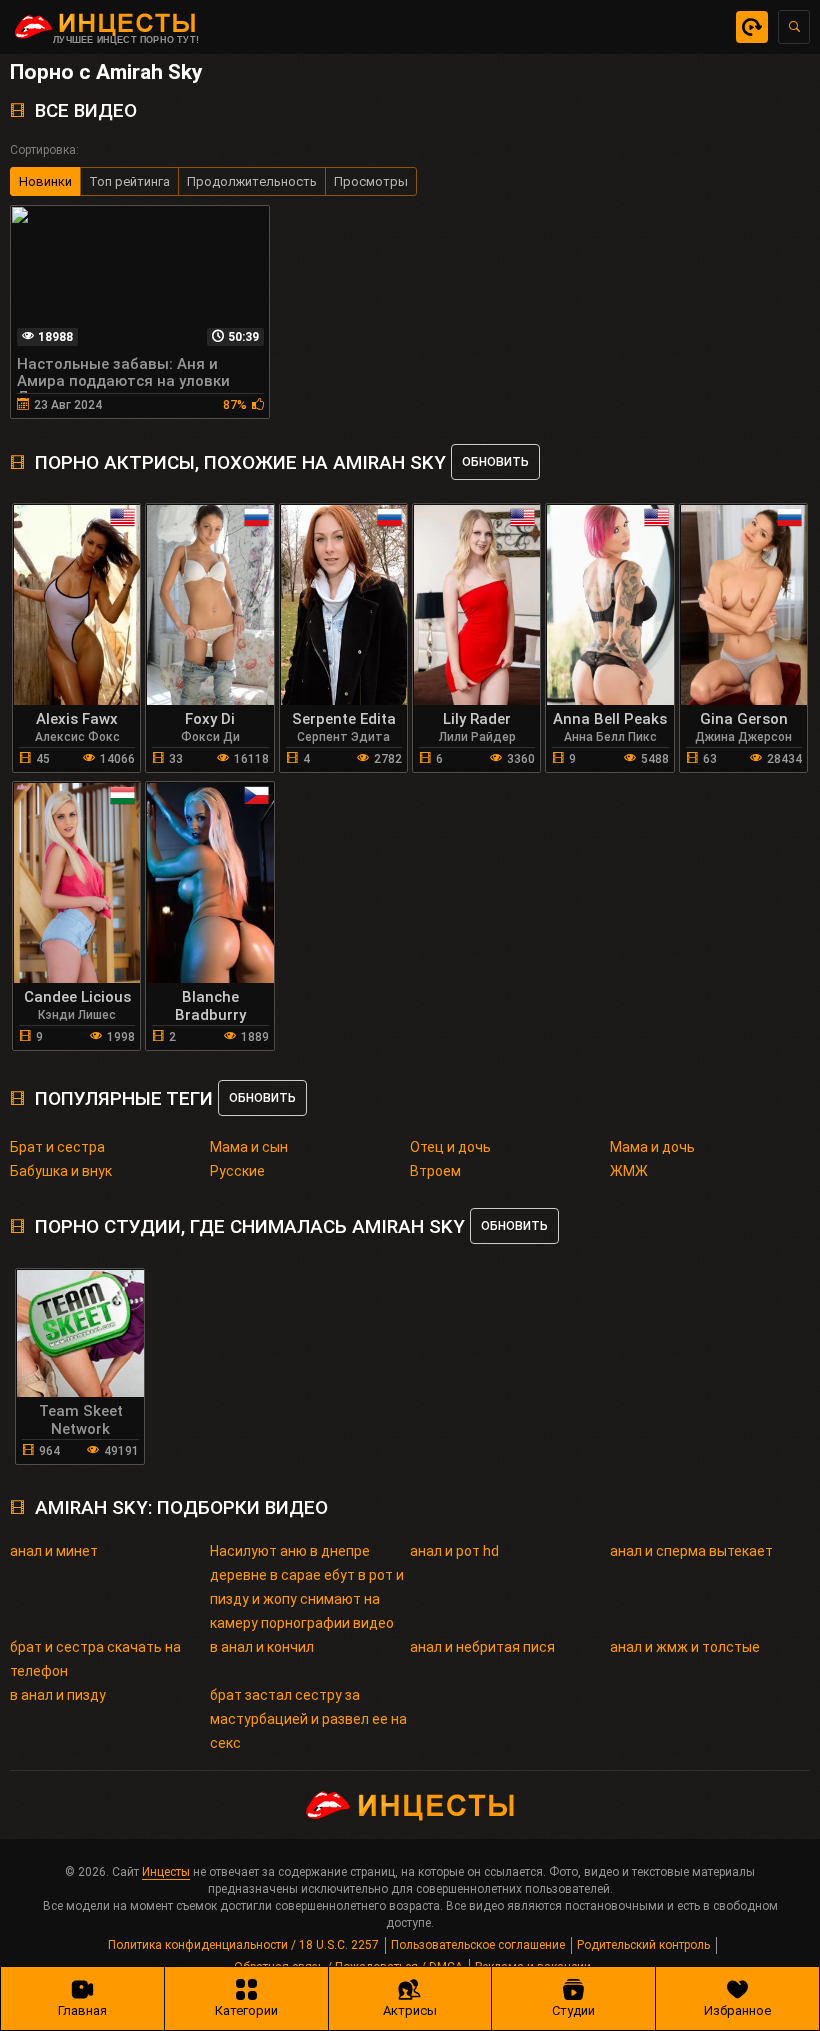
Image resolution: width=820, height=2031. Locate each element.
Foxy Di (210, 719)
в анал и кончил (262, 1647)
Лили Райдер (477, 737)
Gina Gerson (744, 719)
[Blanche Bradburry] (210, 883)
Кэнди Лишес (77, 1015)
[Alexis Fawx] (77, 605)
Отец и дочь (450, 1147)
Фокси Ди (210, 737)
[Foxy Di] (210, 605)
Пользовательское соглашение (478, 1945)
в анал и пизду (58, 1695)
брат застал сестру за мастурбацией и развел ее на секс (308, 1719)
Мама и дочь (652, 1147)
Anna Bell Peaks (610, 719)
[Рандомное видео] (752, 27)
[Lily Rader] (477, 605)
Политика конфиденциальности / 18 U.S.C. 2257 (243, 1945)
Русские (237, 1171)
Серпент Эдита (343, 737)
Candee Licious (77, 997)
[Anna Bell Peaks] (610, 605)
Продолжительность (252, 181)
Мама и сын (249, 1147)
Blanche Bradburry (210, 1006)
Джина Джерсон (743, 737)
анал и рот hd (454, 1551)
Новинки (45, 181)
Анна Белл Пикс (610, 737)
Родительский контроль (643, 1945)
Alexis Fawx (77, 719)
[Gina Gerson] (744, 605)
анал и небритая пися (482, 1647)
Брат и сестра (57, 1147)
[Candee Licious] (77, 883)
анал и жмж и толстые (685, 1647)
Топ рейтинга (129, 181)
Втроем (435, 1171)
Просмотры (371, 181)
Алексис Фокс (77, 737)
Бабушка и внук (61, 1171)
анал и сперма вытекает (691, 1551)
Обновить (495, 462)
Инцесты (166, 1872)
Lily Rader (477, 719)
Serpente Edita (344, 719)
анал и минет (54, 1551)
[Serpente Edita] (344, 605)
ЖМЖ (629, 1171)
